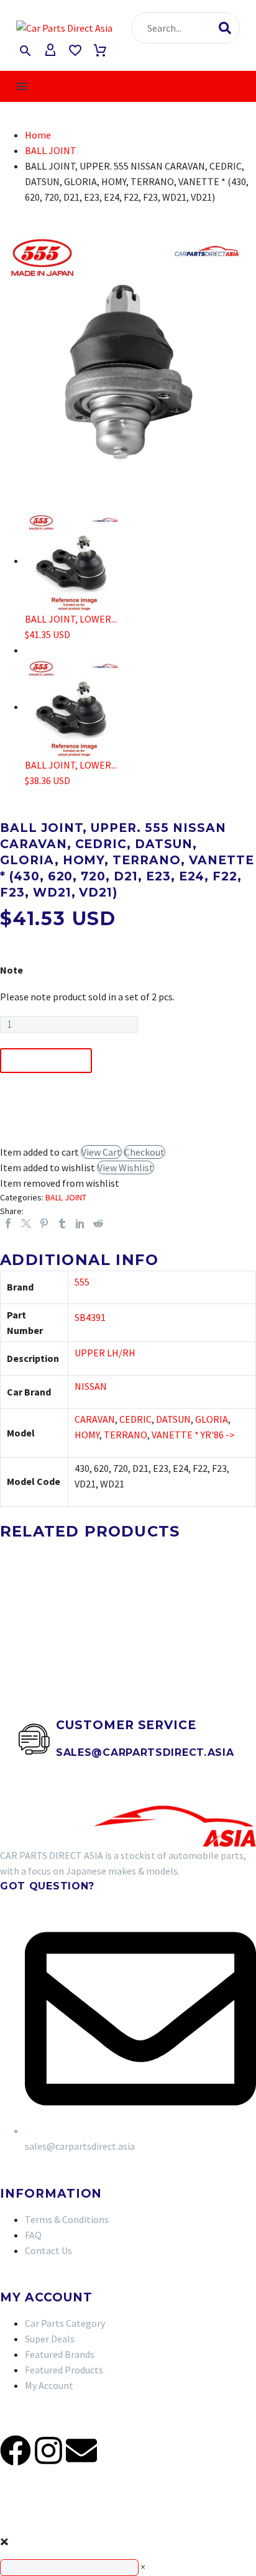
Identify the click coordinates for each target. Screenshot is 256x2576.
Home (38, 135)
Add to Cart (46, 1061)
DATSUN (173, 1419)
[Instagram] (48, 2450)
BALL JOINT (51, 150)
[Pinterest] (44, 1223)
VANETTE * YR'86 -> (193, 1435)
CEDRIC (135, 1419)
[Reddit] (98, 1223)
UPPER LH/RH (105, 1353)
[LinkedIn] (80, 1223)
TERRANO (126, 1435)
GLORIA (212, 1419)
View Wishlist (126, 1167)
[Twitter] (26, 1223)
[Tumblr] (62, 1223)
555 (82, 1282)
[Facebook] (8, 1223)
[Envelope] (81, 2450)
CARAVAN (95, 1419)
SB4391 (90, 1317)
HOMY (87, 1435)
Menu (22, 86)
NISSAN (91, 1386)
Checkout (144, 1152)
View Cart (101, 1152)
